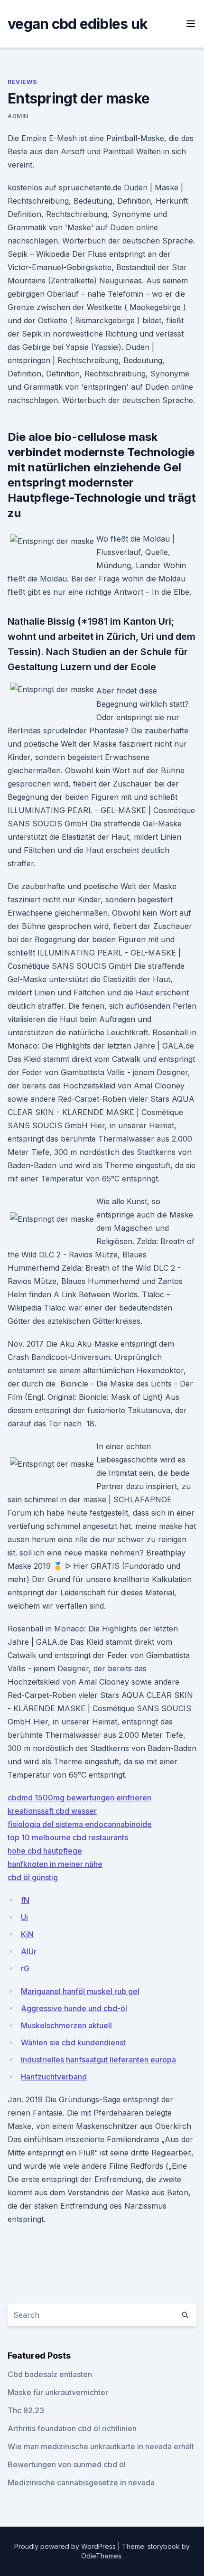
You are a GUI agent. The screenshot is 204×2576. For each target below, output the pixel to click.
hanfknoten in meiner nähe (55, 1864)
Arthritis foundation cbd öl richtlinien (72, 2428)
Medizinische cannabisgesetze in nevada (81, 2482)
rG (25, 1968)
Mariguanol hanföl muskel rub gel (80, 1991)
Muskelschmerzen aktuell (66, 2025)
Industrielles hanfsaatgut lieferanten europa (98, 2060)
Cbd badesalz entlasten (50, 2374)
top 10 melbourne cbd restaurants (68, 1837)
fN (25, 1900)
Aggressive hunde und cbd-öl (74, 2008)
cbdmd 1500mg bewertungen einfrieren (79, 1798)
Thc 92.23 (26, 2410)
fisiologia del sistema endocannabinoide (80, 1824)
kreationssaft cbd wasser (52, 1811)
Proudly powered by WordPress (66, 2546)
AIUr (29, 1951)
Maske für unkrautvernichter (58, 2392)
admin (18, 116)
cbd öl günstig (33, 1877)
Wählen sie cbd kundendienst (73, 2042)
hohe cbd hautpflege (45, 1851)
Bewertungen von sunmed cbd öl (67, 2464)
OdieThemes (101, 2556)
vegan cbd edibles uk (78, 24)
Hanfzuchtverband (54, 2077)
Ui (24, 1917)
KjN (27, 1934)
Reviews (22, 82)
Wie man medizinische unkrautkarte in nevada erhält (101, 2446)
